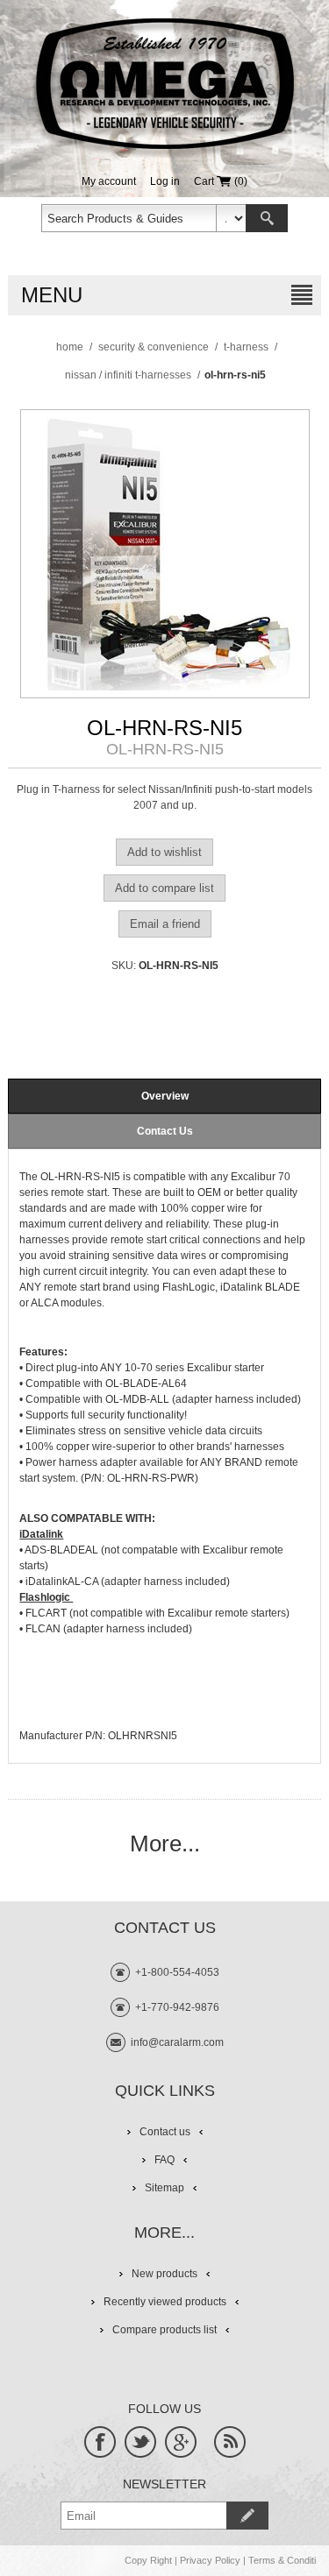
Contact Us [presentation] (165, 1131)
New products (164, 2274)
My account (109, 181)
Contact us (165, 2132)
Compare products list (164, 2330)
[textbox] (129, 218)
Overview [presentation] (165, 1096)
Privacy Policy (210, 2560)
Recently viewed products (165, 2302)
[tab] (164, 1096)
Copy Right (148, 2560)
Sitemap (164, 2188)
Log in (165, 181)
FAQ (164, 2160)
